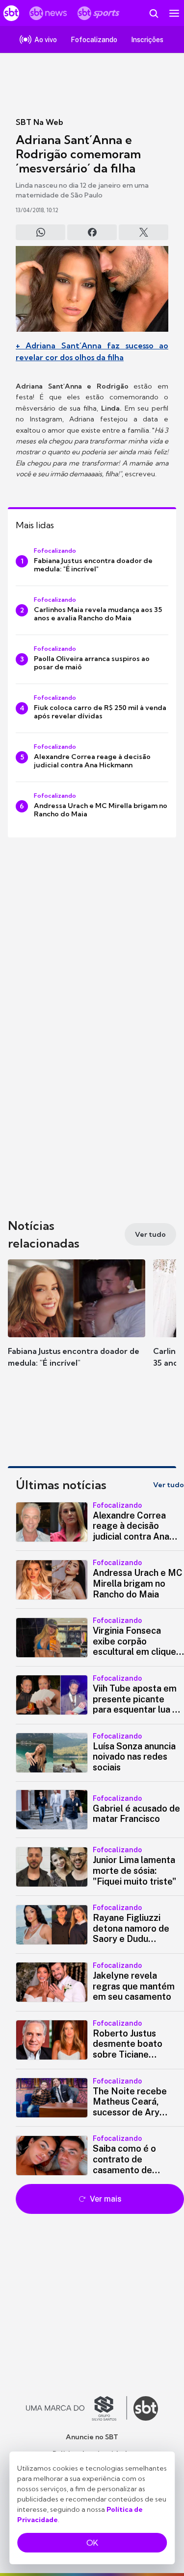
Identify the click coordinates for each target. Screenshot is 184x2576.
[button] (77, 1323)
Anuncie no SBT (92, 2437)
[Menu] (174, 13)
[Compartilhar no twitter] (144, 232)
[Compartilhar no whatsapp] (40, 232)
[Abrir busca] (154, 13)
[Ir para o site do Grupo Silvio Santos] (77, 2408)
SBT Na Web (39, 122)
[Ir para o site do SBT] (146, 2408)
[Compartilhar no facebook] (92, 232)
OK (92, 2543)
